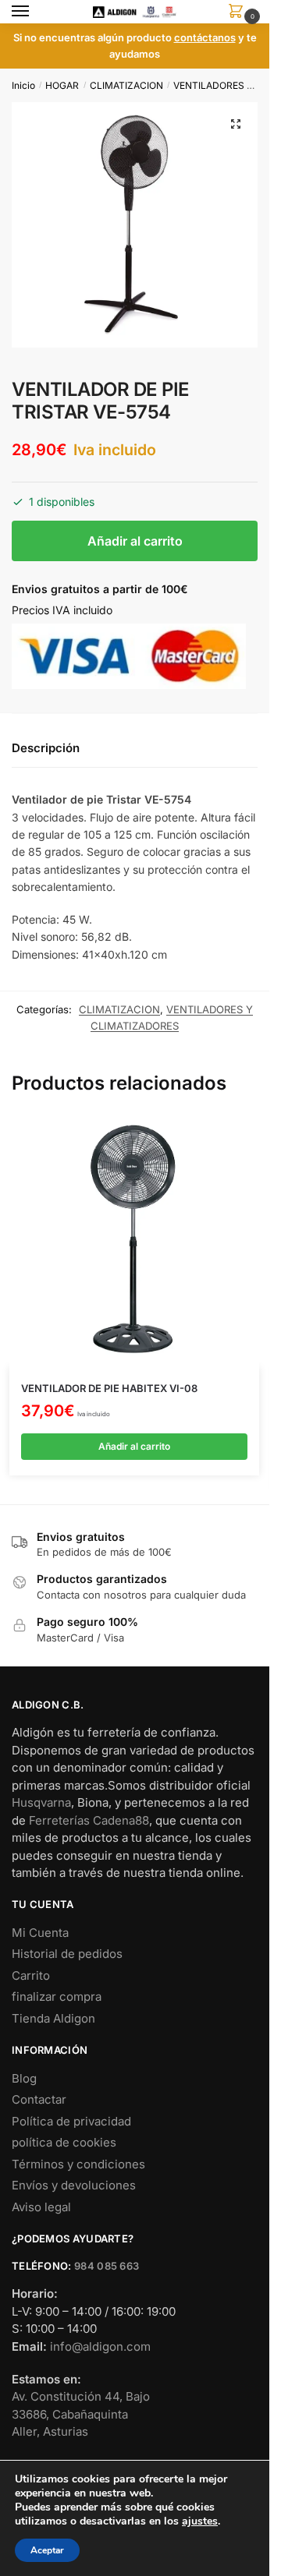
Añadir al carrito (135, 541)
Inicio (23, 85)
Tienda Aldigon (53, 2018)
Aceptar (47, 2550)
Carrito (31, 1975)
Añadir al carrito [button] (134, 1446)
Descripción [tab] (46, 748)
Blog (24, 2078)
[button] (236, 124)
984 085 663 (107, 2266)
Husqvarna (41, 1802)
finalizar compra (57, 1996)
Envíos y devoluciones (74, 2185)
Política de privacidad (71, 2121)
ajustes (200, 2521)
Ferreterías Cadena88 (89, 1820)
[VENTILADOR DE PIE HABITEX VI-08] (134, 1242)
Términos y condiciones (78, 2164)
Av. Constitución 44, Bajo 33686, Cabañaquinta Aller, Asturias (81, 2414)
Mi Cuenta (40, 1933)
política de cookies (64, 2142)
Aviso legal (41, 2207)
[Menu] (35, 12)
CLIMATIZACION (126, 85)
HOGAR (62, 85)
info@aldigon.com (100, 2346)
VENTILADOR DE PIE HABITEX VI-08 (109, 1388)
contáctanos (205, 37)
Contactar (39, 2099)
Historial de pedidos (67, 1954)
